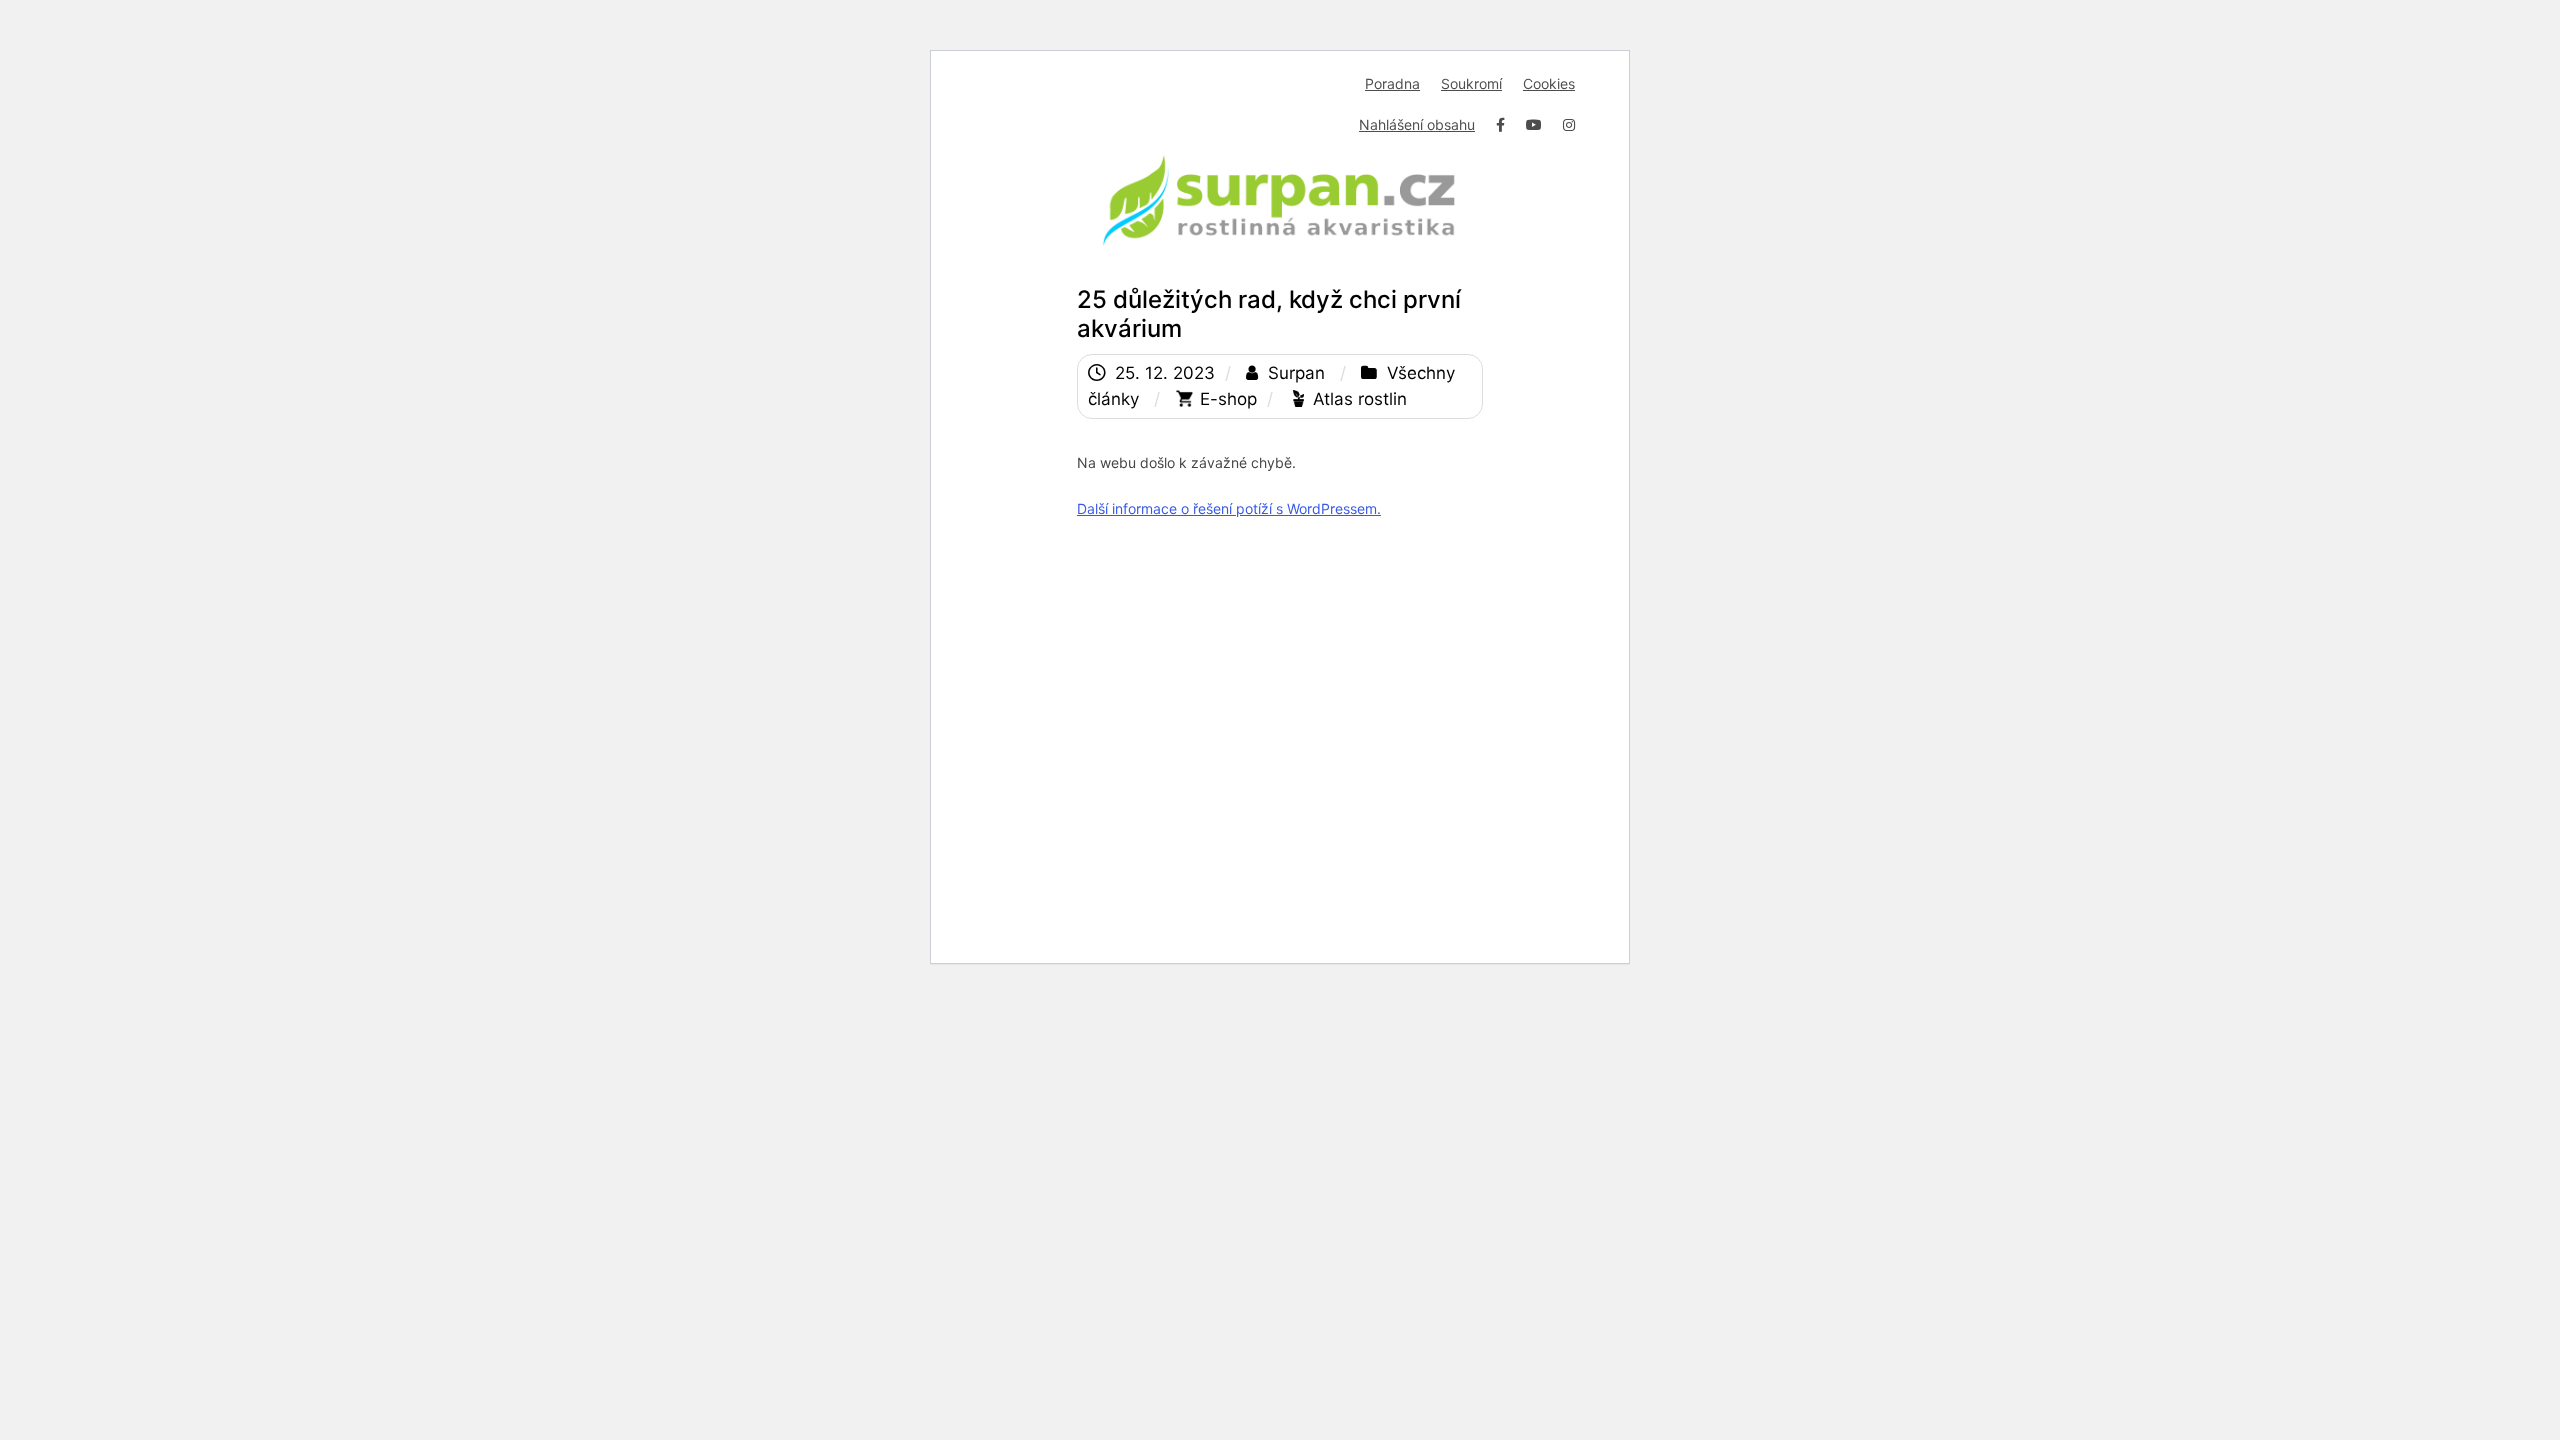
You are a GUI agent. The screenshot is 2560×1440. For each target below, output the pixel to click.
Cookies (1549, 83)
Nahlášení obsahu (1417, 124)
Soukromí (1471, 83)
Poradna (1392, 83)
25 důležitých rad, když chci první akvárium (1269, 314)
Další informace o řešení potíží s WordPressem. (1229, 508)
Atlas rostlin (1360, 399)
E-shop (1228, 399)
